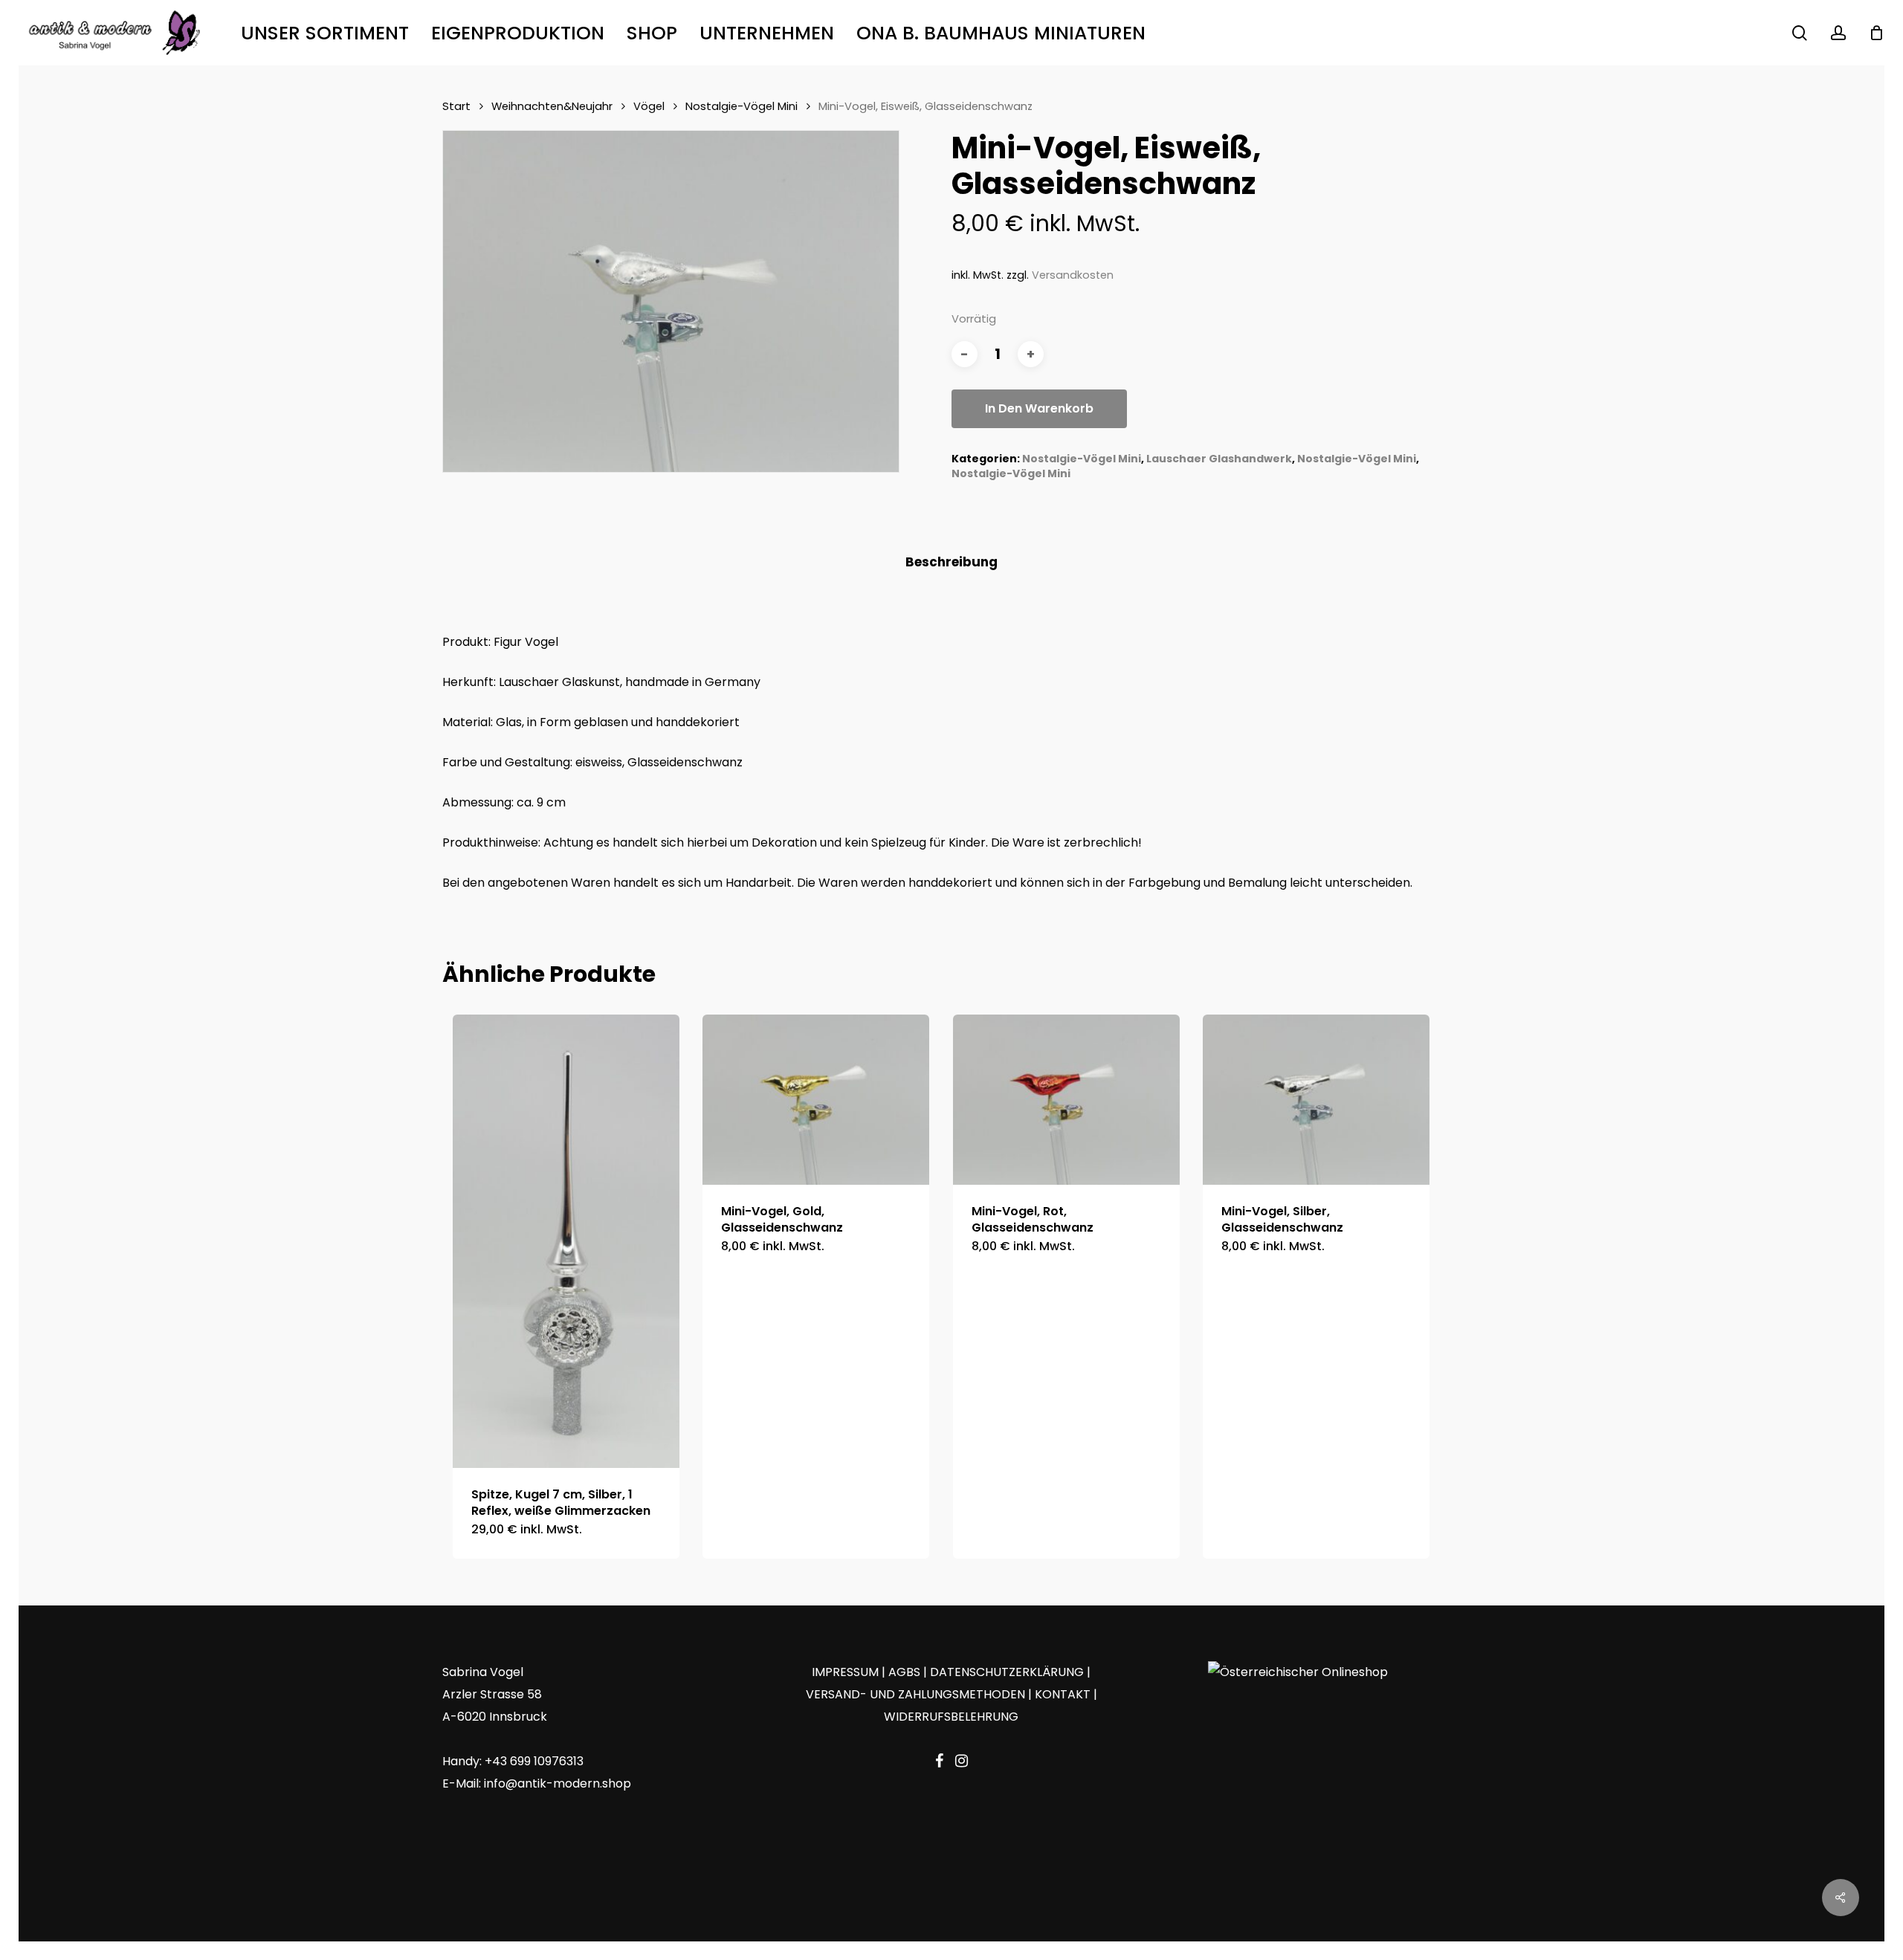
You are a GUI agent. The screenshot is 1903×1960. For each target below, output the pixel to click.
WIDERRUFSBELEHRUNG (951, 1717)
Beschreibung (951, 562)
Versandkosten (1073, 275)
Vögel (649, 106)
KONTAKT (1063, 1694)
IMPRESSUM (845, 1672)
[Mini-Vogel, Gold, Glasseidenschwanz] (816, 1100)
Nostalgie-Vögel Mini (742, 106)
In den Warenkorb (1039, 408)
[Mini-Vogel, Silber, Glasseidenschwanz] (1316, 1100)
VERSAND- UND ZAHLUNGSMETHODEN (915, 1694)
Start (456, 106)
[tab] (951, 562)
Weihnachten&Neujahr (552, 106)
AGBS (904, 1672)
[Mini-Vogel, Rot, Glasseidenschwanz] (1066, 1100)
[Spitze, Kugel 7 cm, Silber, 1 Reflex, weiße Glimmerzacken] (566, 1241)
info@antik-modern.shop (558, 1783)
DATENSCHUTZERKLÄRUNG (1007, 1672)
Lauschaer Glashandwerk (1219, 459)
